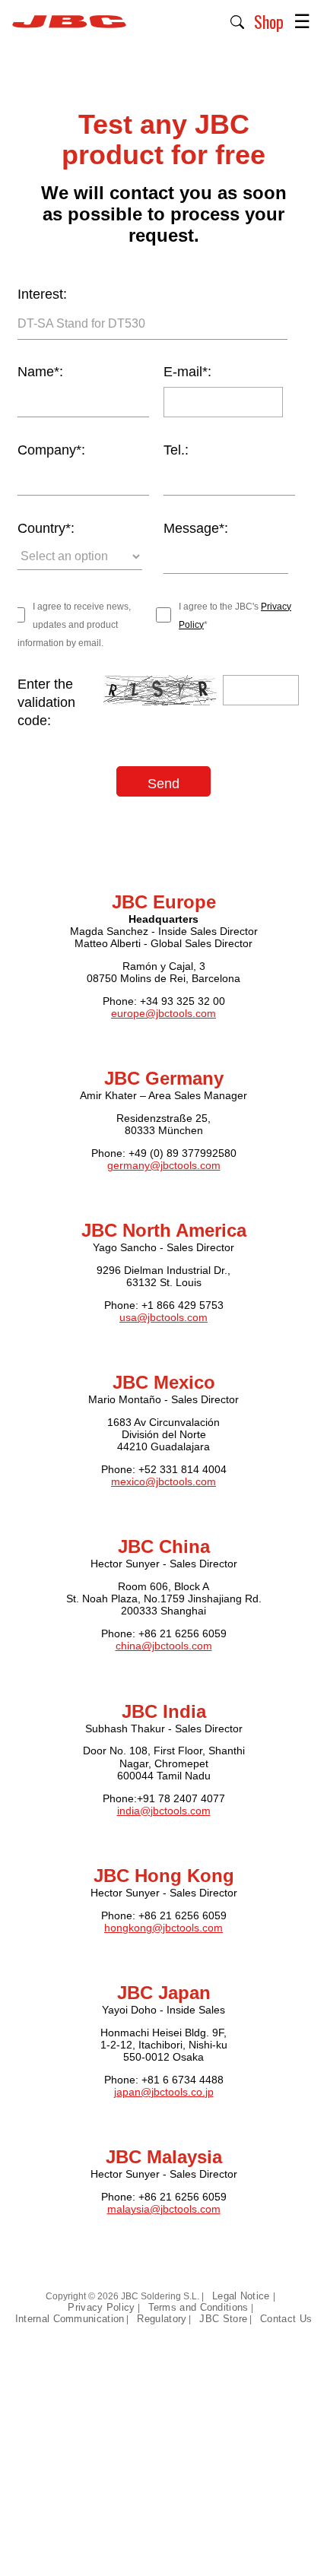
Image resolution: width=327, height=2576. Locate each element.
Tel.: (176, 450)
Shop (269, 21)
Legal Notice (243, 2296)
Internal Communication (70, 2319)
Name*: (40, 372)
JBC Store (223, 2319)
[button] (238, 21)
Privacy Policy (101, 2307)
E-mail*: (187, 372)
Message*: (196, 528)
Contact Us (286, 2319)
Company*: (51, 450)
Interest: (42, 294)
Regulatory (162, 2319)
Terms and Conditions (198, 2307)
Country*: (46, 528)
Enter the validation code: (46, 702)
